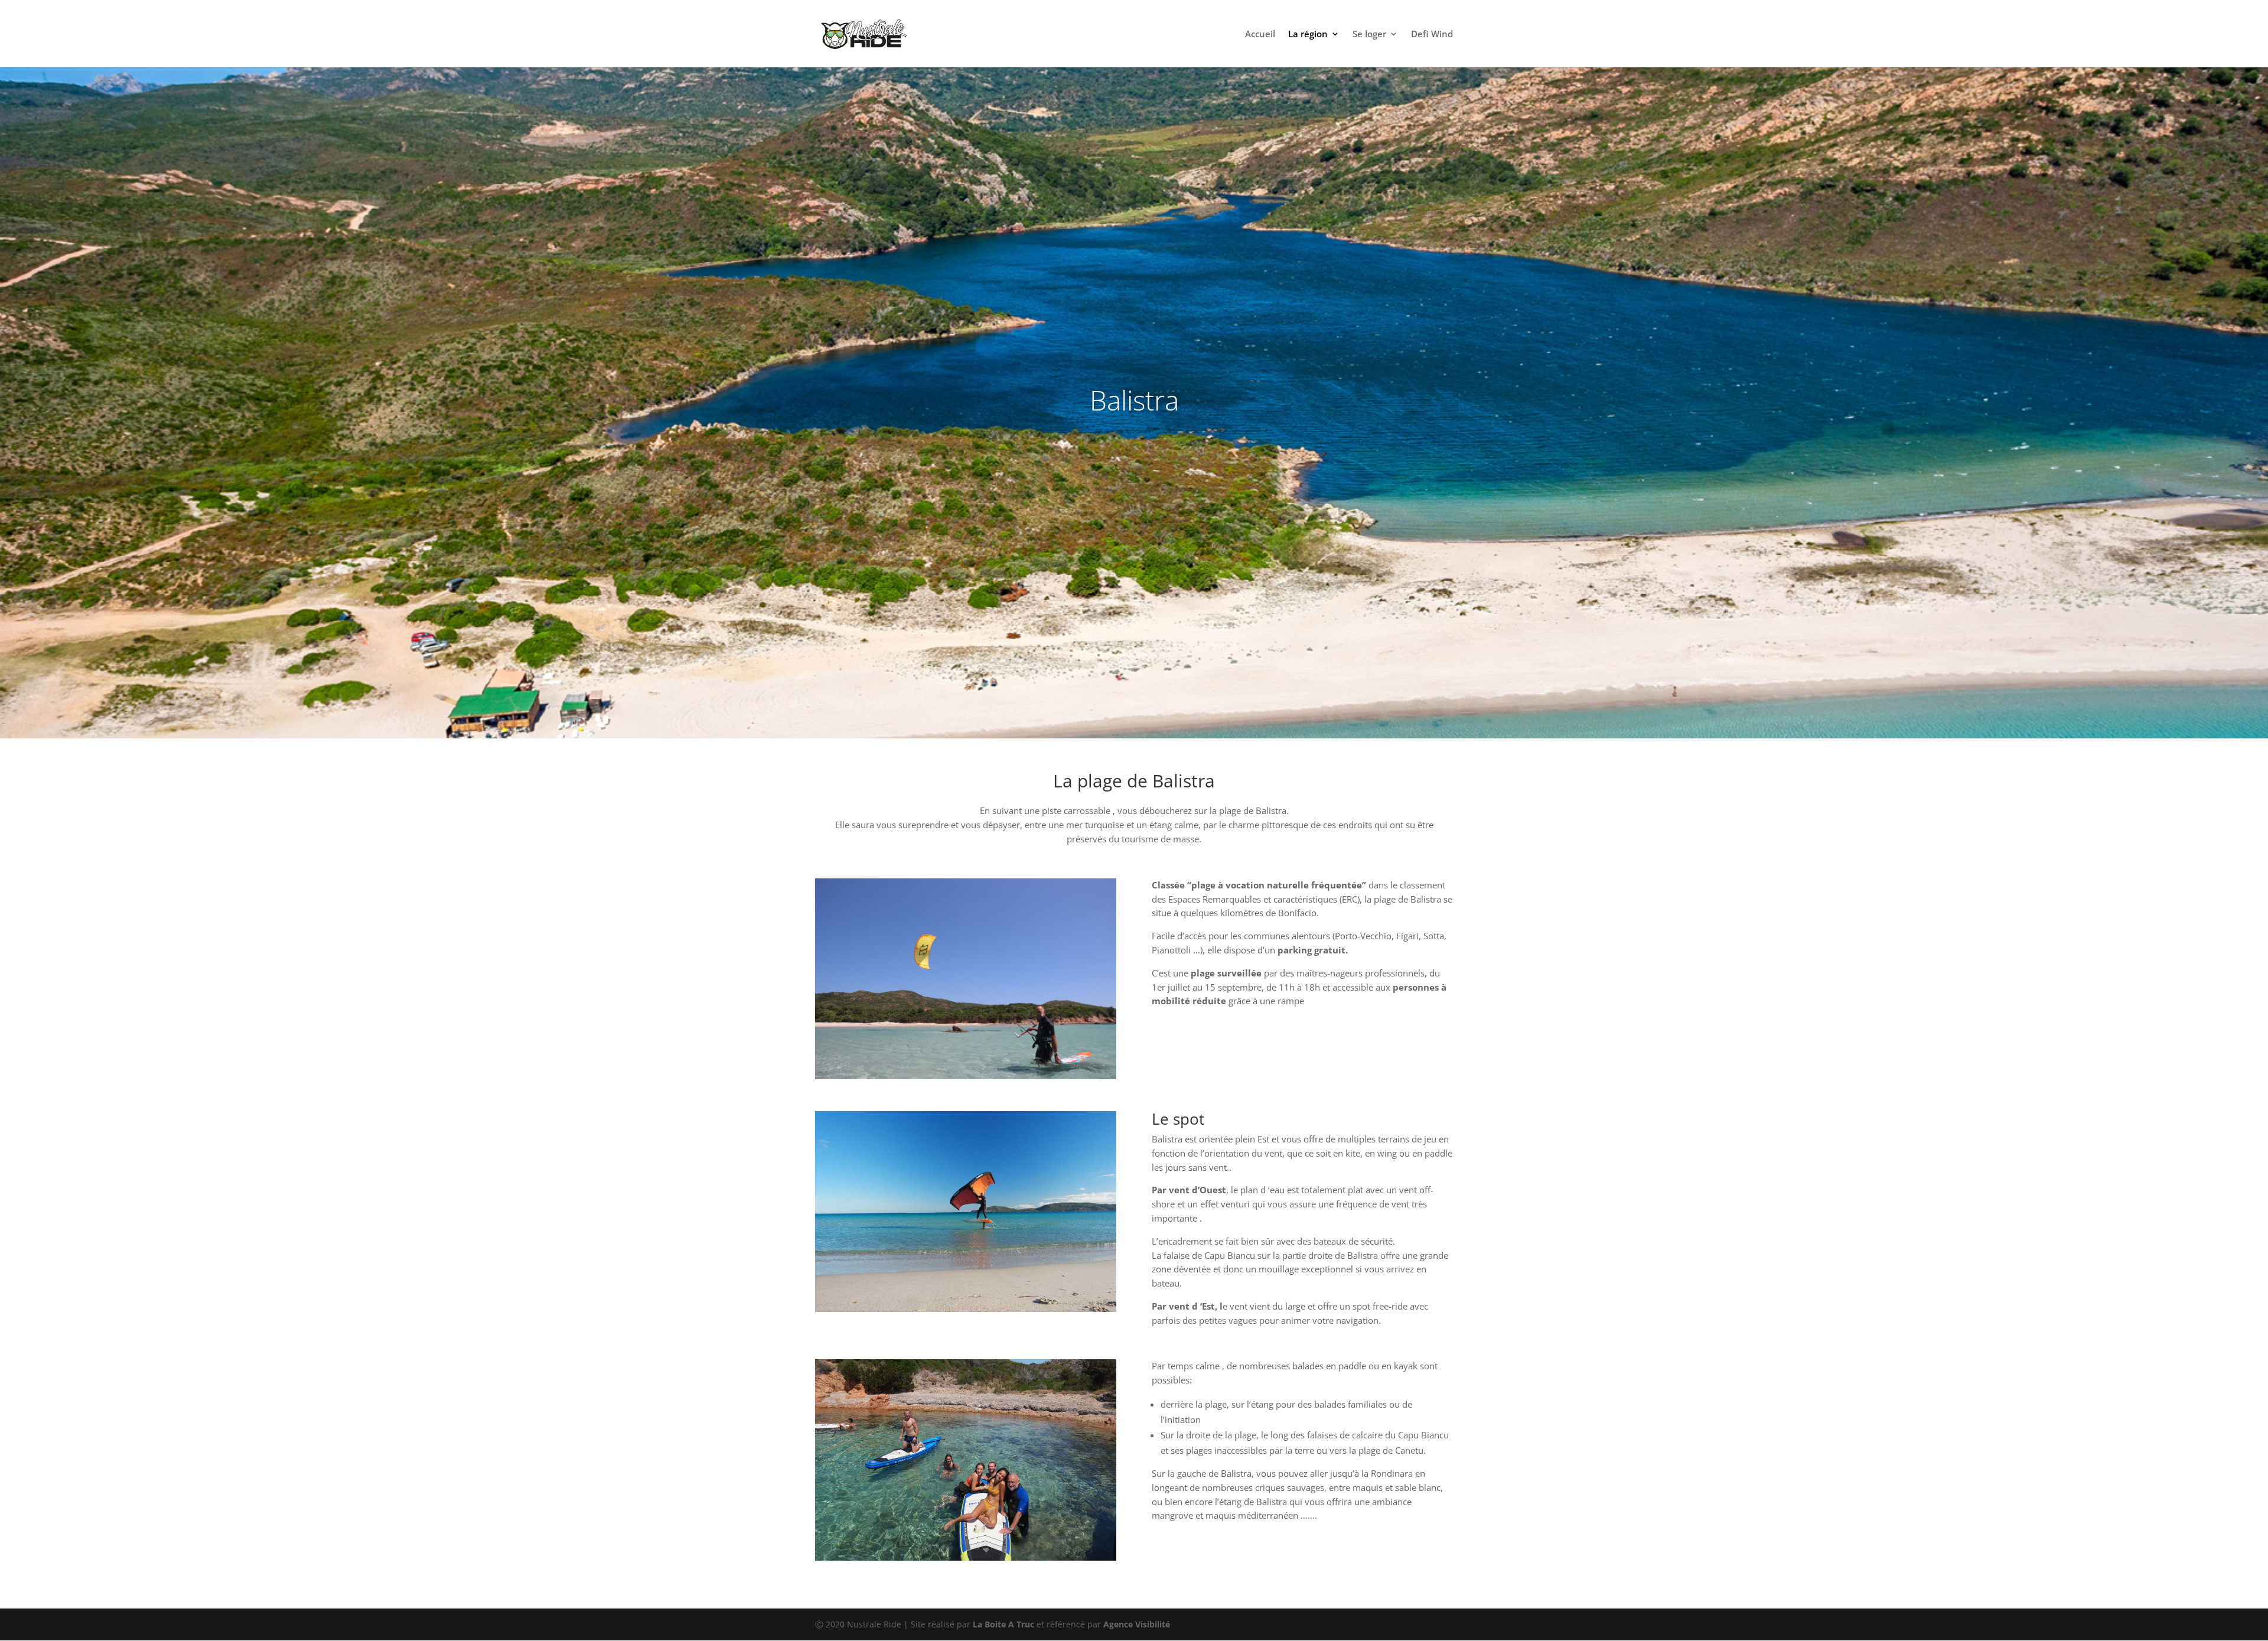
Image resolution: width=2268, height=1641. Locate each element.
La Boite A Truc (1003, 1624)
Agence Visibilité (1137, 1624)
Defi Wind (1432, 35)
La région (1308, 35)
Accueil (1260, 35)
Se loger (1369, 35)
